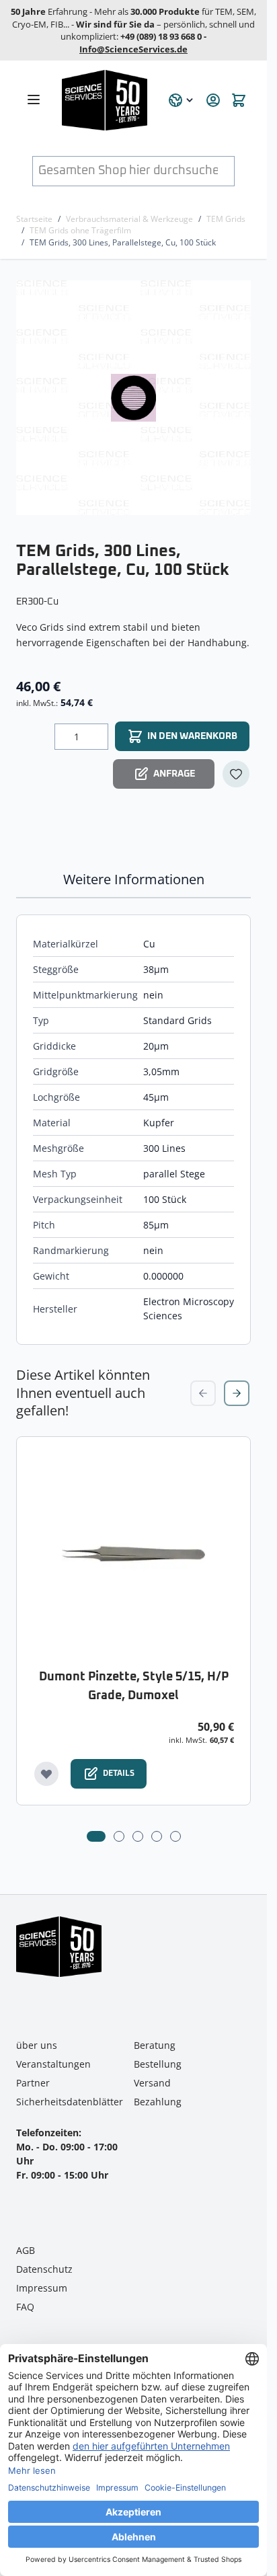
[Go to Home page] (107, 100)
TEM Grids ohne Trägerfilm (80, 230)
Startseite (34, 219)
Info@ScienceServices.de (133, 49)
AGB (26, 2250)
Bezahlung (158, 2102)
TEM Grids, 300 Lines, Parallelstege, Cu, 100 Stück (123, 242)
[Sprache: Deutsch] (182, 100)
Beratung (155, 2045)
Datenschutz (44, 2269)
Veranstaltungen (53, 2064)
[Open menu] (34, 100)
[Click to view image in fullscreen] (135, 398)
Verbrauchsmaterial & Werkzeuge (129, 219)
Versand (152, 2083)
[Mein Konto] (213, 100)
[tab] (96, 1836)
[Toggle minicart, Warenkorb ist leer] (239, 100)
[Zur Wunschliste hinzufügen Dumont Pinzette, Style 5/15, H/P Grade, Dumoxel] (46, 1774)
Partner (33, 2083)
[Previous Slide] (203, 1393)
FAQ (25, 2307)
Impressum (42, 2288)
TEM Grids (226, 219)
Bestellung (158, 2064)
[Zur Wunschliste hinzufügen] (236, 774)
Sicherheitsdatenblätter (70, 2102)
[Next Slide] (237, 1393)
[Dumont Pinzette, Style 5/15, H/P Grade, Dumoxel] (133, 1554)
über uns (37, 2045)
